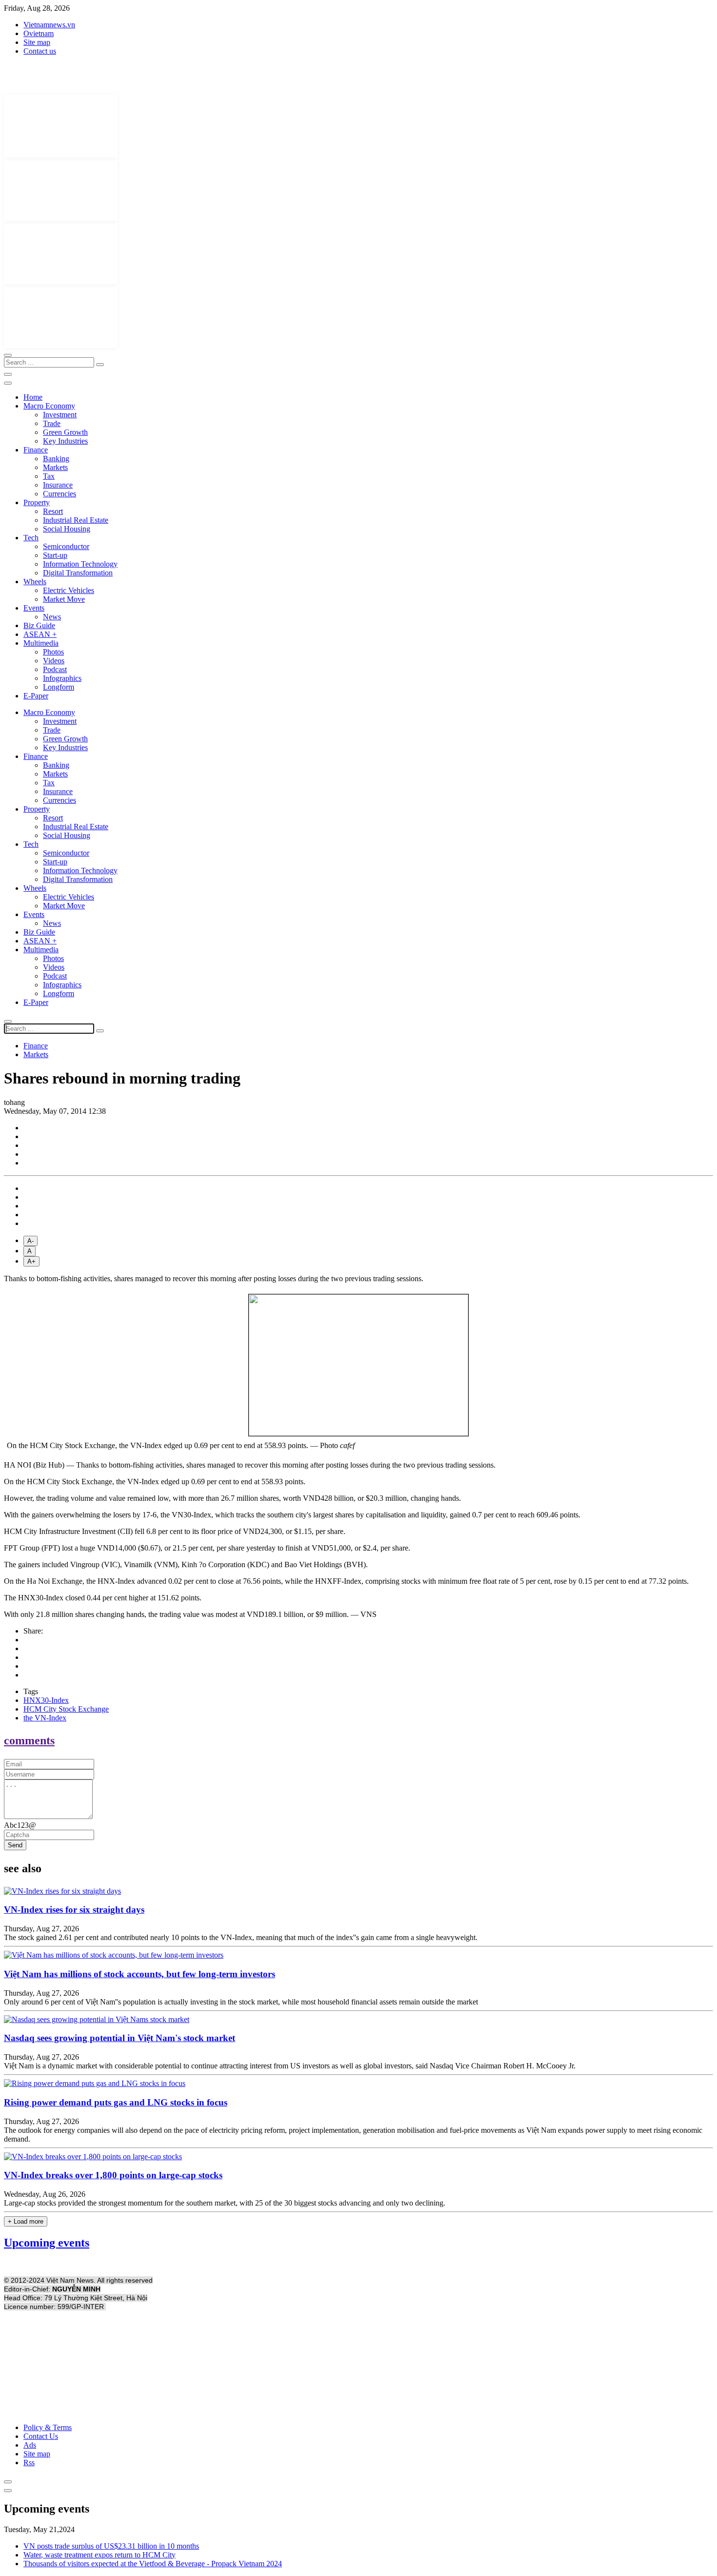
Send (15, 1845)
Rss (29, 2463)
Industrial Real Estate (76, 520)
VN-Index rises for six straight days (74, 1910)
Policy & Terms (48, 2427)
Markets (55, 467)
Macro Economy (49, 406)
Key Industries (65, 441)
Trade (52, 423)
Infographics (62, 678)
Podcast (55, 669)
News (52, 617)
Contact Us (41, 2436)
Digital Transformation (78, 573)
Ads (30, 2445)
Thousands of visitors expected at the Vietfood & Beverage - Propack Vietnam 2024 (153, 2564)
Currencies (60, 494)
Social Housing (67, 529)
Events (34, 608)
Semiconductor (66, 546)
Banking (56, 459)
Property (37, 502)
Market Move (64, 599)
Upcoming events (47, 2243)
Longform (59, 687)
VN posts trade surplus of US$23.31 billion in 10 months (111, 2546)
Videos (54, 661)
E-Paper (36, 696)
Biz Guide (39, 625)
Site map (37, 42)
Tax (49, 476)
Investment (60, 415)
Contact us (40, 51)
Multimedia (41, 643)
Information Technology (80, 564)
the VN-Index (45, 1718)
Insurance (58, 485)
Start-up (55, 555)
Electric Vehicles (69, 590)
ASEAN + (40, 634)
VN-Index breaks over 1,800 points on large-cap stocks (113, 2175)
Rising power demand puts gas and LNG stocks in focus (116, 2102)
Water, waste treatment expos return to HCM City (100, 2555)
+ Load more (26, 2221)
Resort (53, 511)
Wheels (35, 582)
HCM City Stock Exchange (66, 1709)
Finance (36, 450)
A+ (31, 1261)
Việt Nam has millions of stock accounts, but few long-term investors (139, 1974)
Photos (53, 652)
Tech (31, 538)
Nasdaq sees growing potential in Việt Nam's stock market (119, 2038)
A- (30, 1241)
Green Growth (65, 432)
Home (33, 397)
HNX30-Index (46, 1700)
